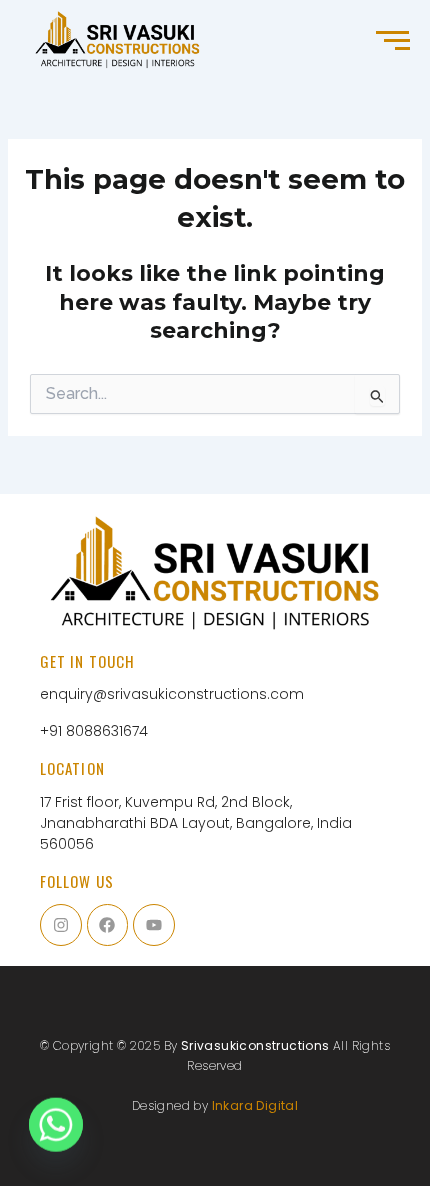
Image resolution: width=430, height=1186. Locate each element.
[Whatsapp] (56, 1134)
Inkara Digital (255, 1105)
